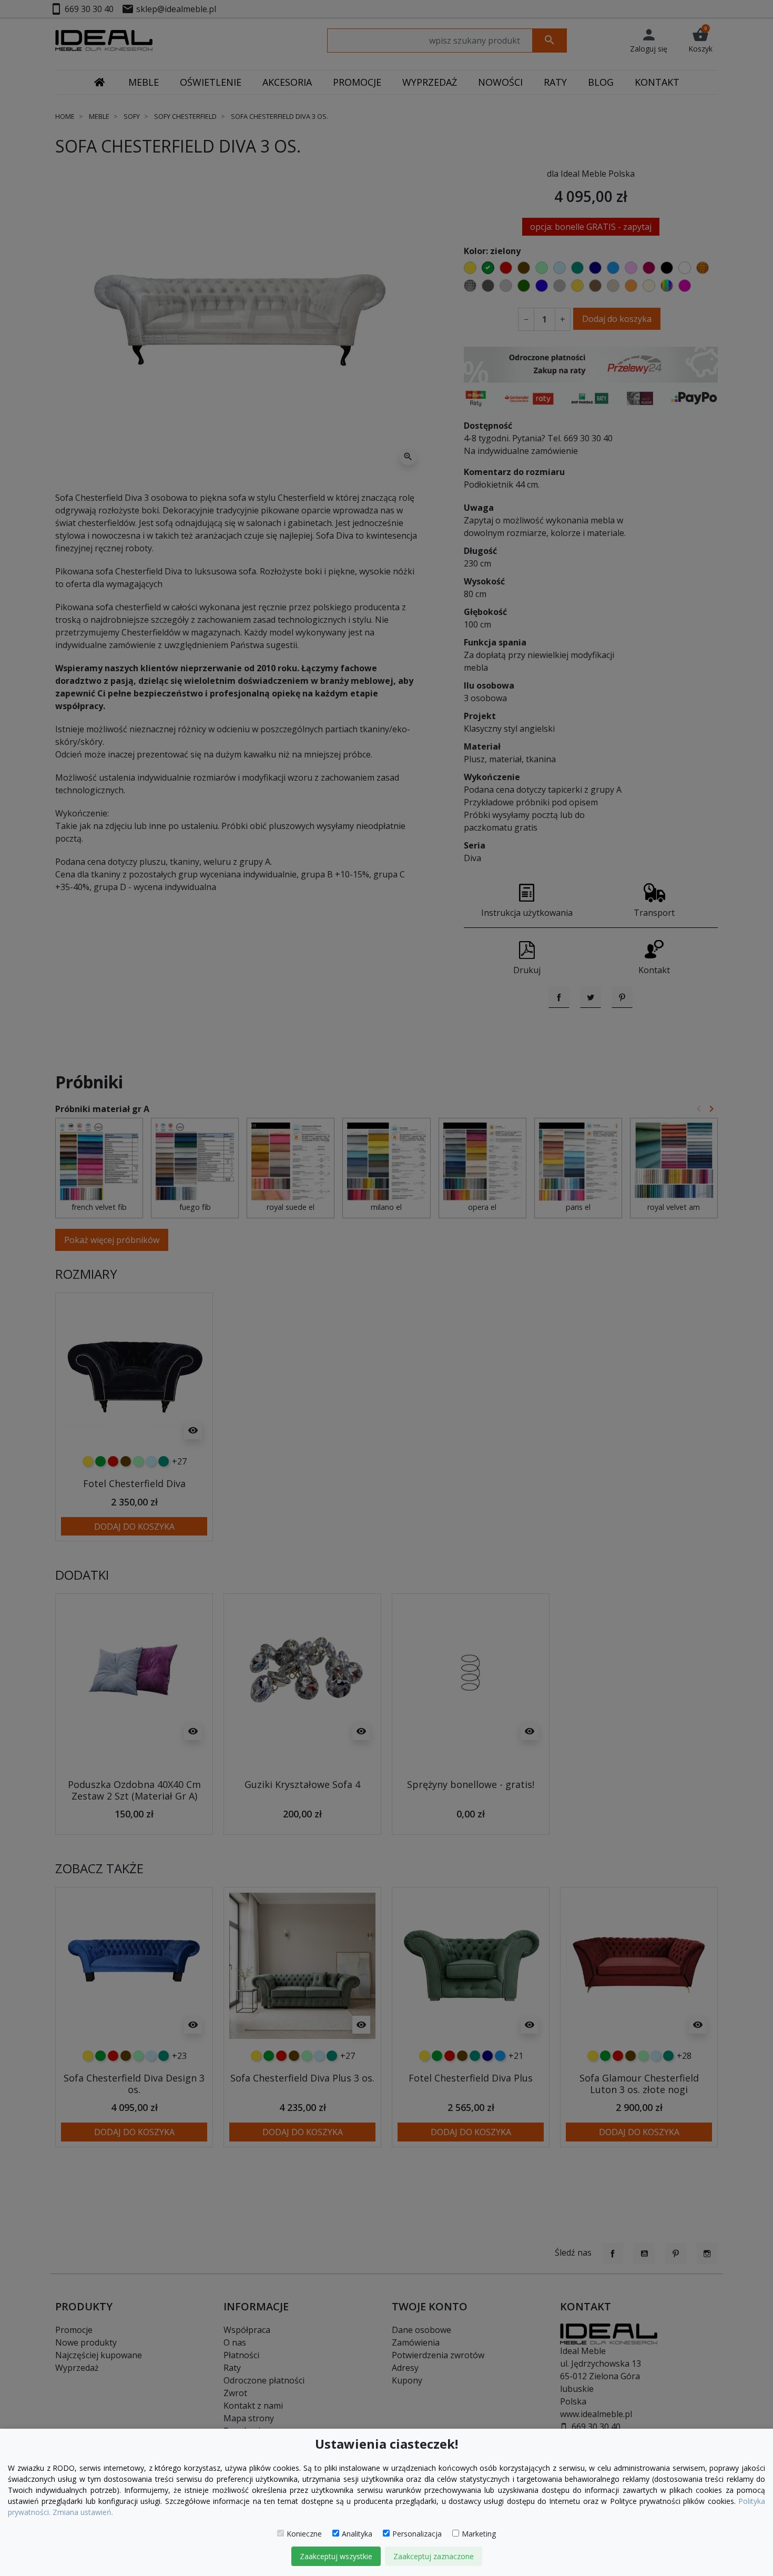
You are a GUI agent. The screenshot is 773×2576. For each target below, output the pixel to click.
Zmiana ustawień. (83, 2512)
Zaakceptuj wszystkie (336, 2556)
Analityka (357, 2534)
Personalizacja (417, 2534)
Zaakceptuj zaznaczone (434, 2556)
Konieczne (304, 2534)
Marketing (479, 2534)
